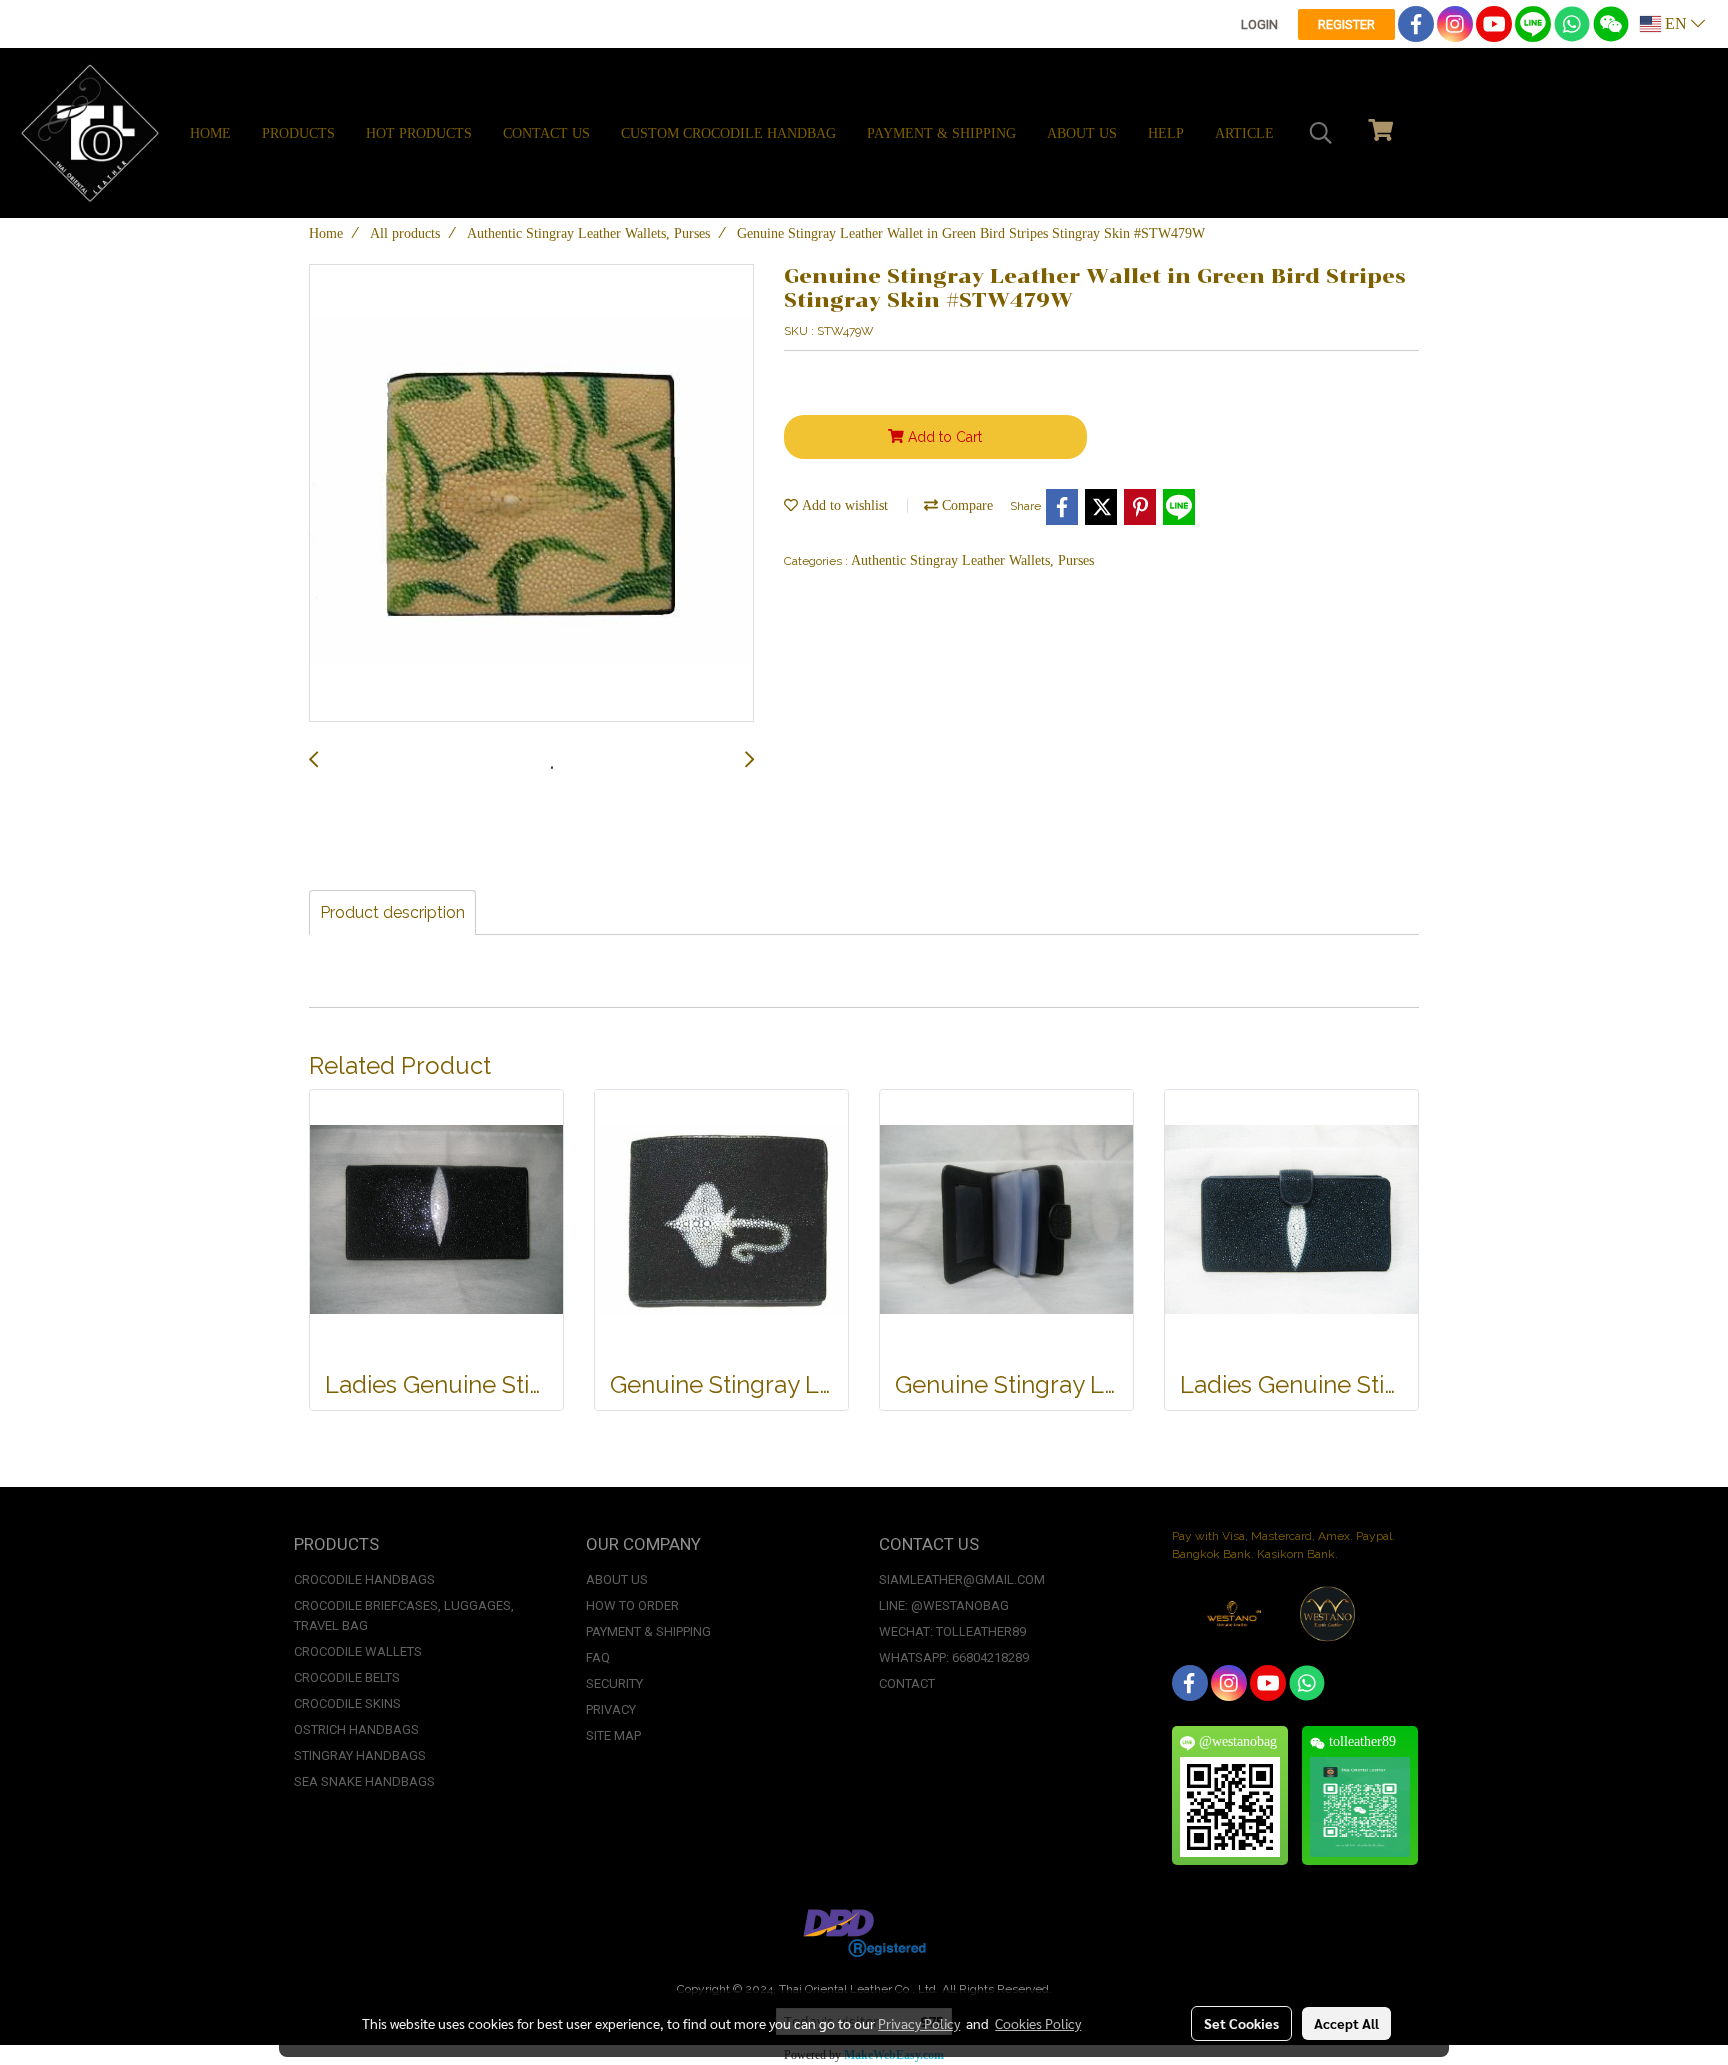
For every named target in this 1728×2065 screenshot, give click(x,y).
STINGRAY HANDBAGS (360, 1755)
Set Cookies (1241, 2023)
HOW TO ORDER (632, 1605)
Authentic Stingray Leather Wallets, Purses (972, 560)
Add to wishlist (843, 505)
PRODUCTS (298, 133)
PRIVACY (611, 1709)
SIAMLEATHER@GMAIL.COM (962, 1579)
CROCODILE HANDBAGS (364, 1579)
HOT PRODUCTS (419, 133)
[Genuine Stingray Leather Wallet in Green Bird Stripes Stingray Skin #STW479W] (531, 494)
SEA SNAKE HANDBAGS (364, 1781)
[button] (1321, 133)
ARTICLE (1244, 133)
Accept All (1346, 2023)
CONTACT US (546, 133)
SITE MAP (613, 1735)
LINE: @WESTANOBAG (944, 1605)
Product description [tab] (392, 912)
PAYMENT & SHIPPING (941, 133)
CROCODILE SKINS (347, 1703)
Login (1259, 24)
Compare (965, 505)
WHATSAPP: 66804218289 (954, 1657)
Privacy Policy (919, 2023)
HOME (210, 133)
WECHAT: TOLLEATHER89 (952, 1631)
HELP (1166, 133)
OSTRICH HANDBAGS (356, 1729)
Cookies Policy (1038, 2023)
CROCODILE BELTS (347, 1677)
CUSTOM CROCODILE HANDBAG (728, 133)
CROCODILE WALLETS (358, 1651)
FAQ (598, 1657)
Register (1346, 24)
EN (1676, 23)
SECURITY (614, 1683)
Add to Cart (943, 437)
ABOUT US (1082, 133)
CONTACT (907, 1683)
